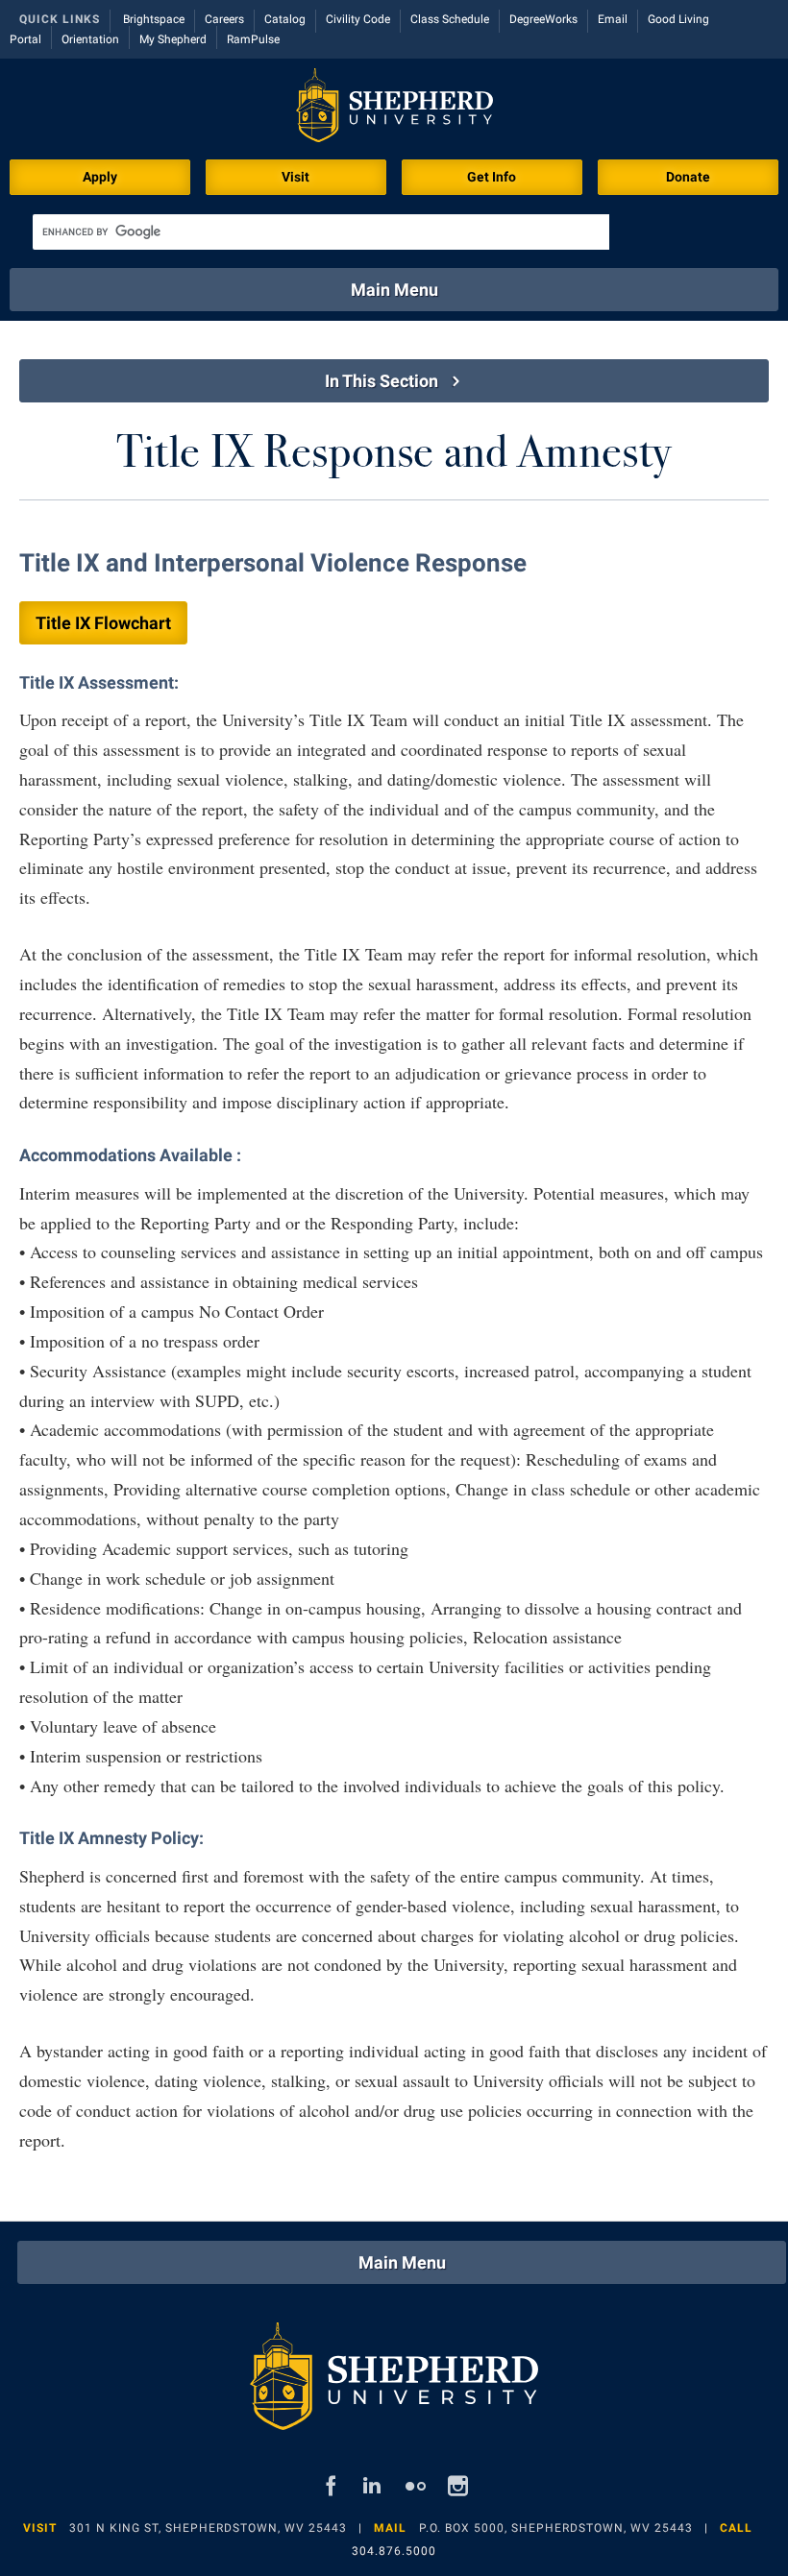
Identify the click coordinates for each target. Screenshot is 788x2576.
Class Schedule (450, 19)
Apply (100, 177)
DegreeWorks (543, 19)
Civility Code (358, 19)
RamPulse (253, 39)
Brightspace (154, 19)
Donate (688, 177)
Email (613, 19)
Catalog (285, 19)
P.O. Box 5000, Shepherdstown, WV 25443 (556, 2528)
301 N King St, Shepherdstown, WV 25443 (208, 2528)
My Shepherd (173, 39)
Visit (295, 177)
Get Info (492, 177)
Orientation (90, 39)
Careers (224, 19)
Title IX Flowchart (103, 623)
